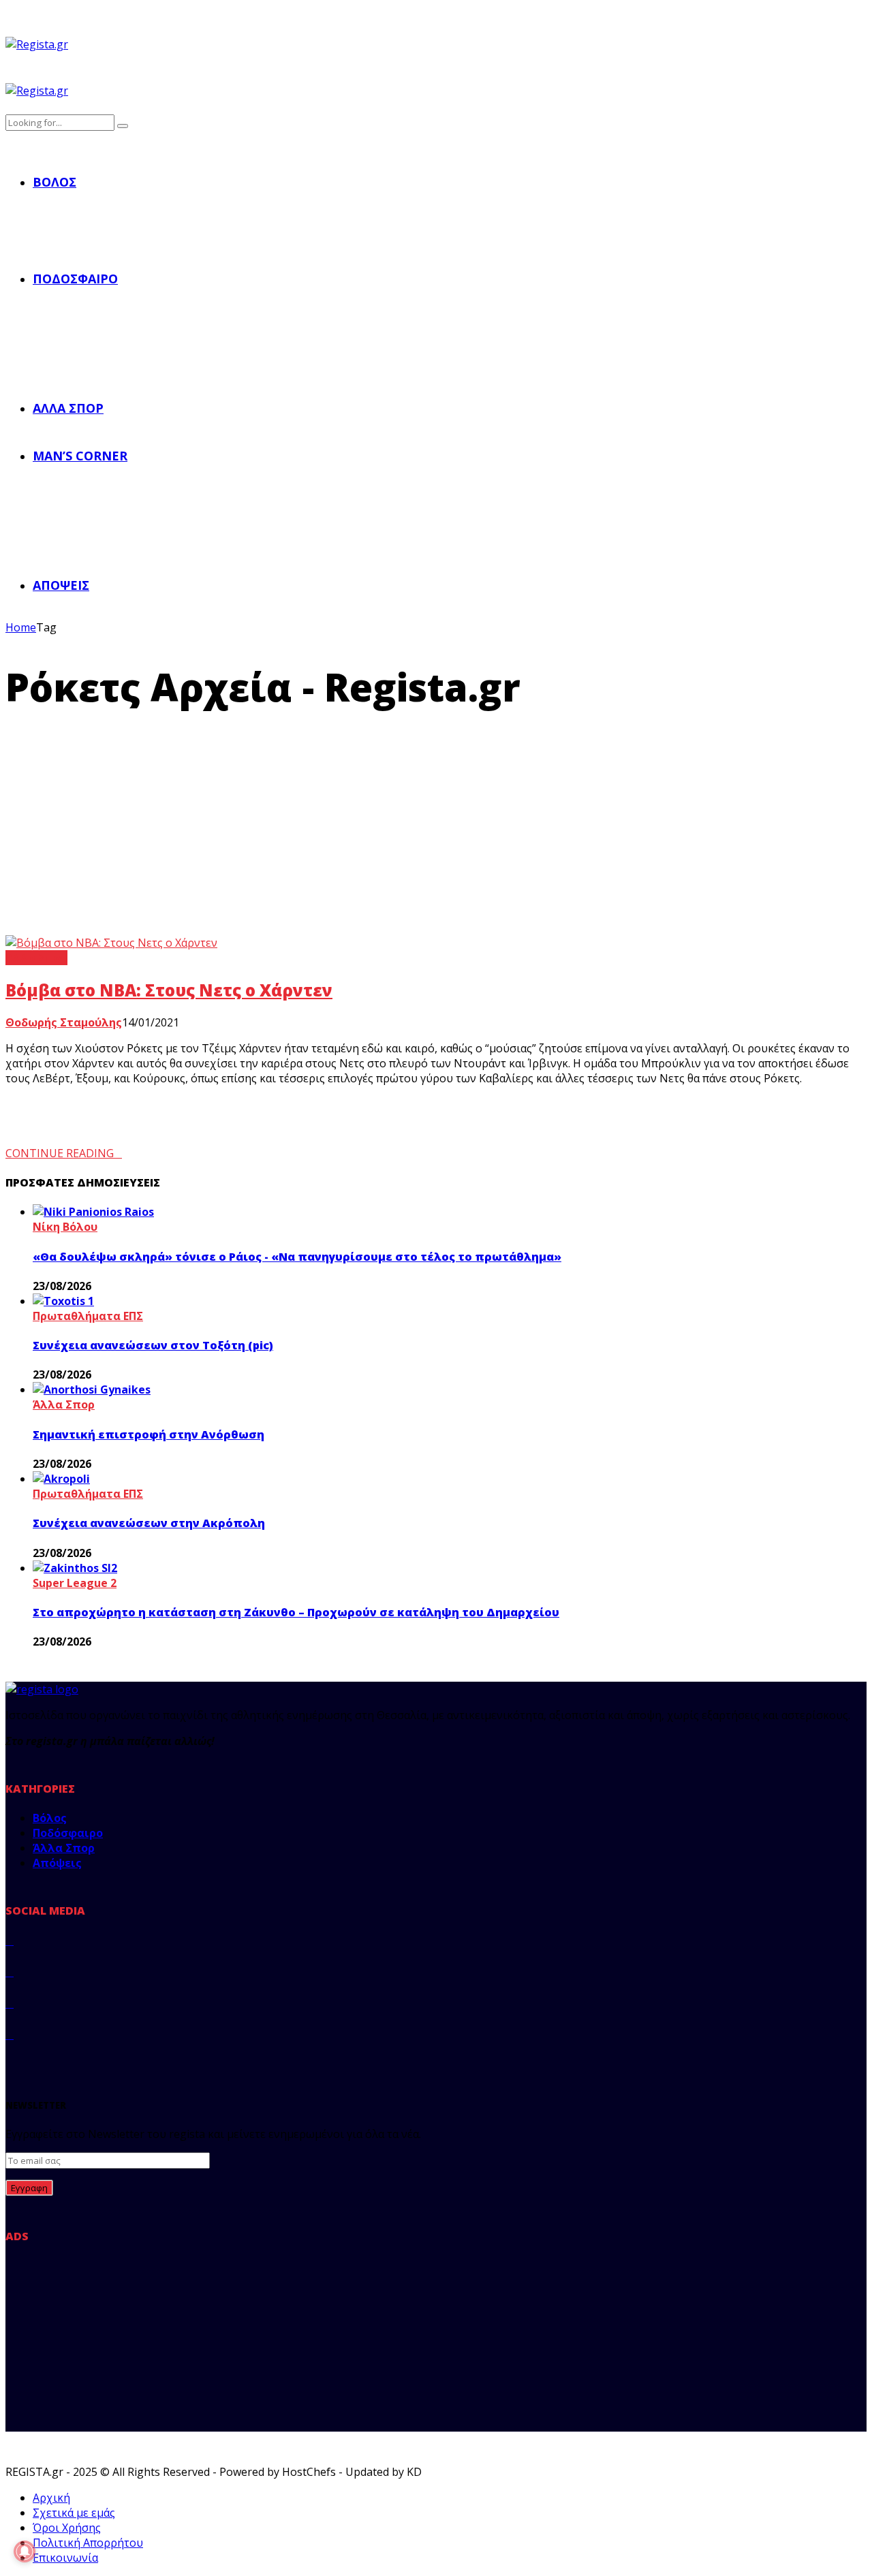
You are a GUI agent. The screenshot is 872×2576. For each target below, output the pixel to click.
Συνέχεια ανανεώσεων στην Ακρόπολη (149, 1523)
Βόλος (54, 182)
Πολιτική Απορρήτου (88, 2543)
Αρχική (51, 2498)
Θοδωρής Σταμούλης (64, 1022)
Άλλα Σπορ (68, 408)
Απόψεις (61, 585)
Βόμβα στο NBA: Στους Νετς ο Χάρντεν (169, 990)
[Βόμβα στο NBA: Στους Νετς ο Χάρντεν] (111, 943)
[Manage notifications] (25, 2551)
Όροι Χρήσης (67, 2528)
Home (21, 627)
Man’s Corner (80, 456)
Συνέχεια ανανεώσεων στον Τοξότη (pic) (153, 1345)
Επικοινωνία (65, 2558)
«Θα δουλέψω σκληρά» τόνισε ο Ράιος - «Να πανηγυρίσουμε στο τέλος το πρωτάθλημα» (297, 1257)
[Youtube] (10, 2035)
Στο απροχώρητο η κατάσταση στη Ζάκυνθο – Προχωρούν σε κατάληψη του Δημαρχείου (296, 1612)
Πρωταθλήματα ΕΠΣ (88, 1316)
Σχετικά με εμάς (74, 2513)
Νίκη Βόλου (65, 1227)
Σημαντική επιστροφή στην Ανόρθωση (149, 1434)
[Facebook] (10, 1941)
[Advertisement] (436, 833)
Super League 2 (75, 1583)
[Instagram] (10, 2003)
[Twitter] (10, 1972)
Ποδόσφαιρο (75, 279)
